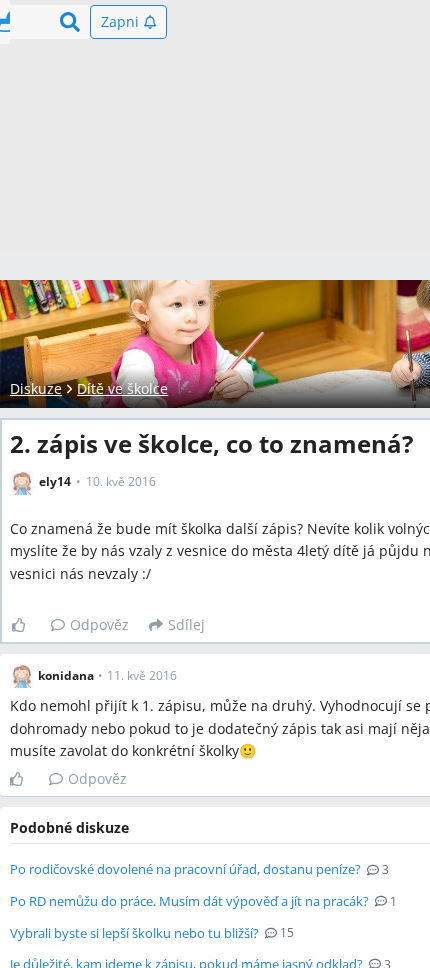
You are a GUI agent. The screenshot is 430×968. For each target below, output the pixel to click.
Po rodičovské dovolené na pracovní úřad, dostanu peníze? (185, 869)
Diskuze (36, 388)
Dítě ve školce (122, 388)
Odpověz (99, 624)
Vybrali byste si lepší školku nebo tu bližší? (134, 933)
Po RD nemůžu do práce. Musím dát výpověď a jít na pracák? (189, 901)
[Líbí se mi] (26, 625)
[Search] (70, 22)
